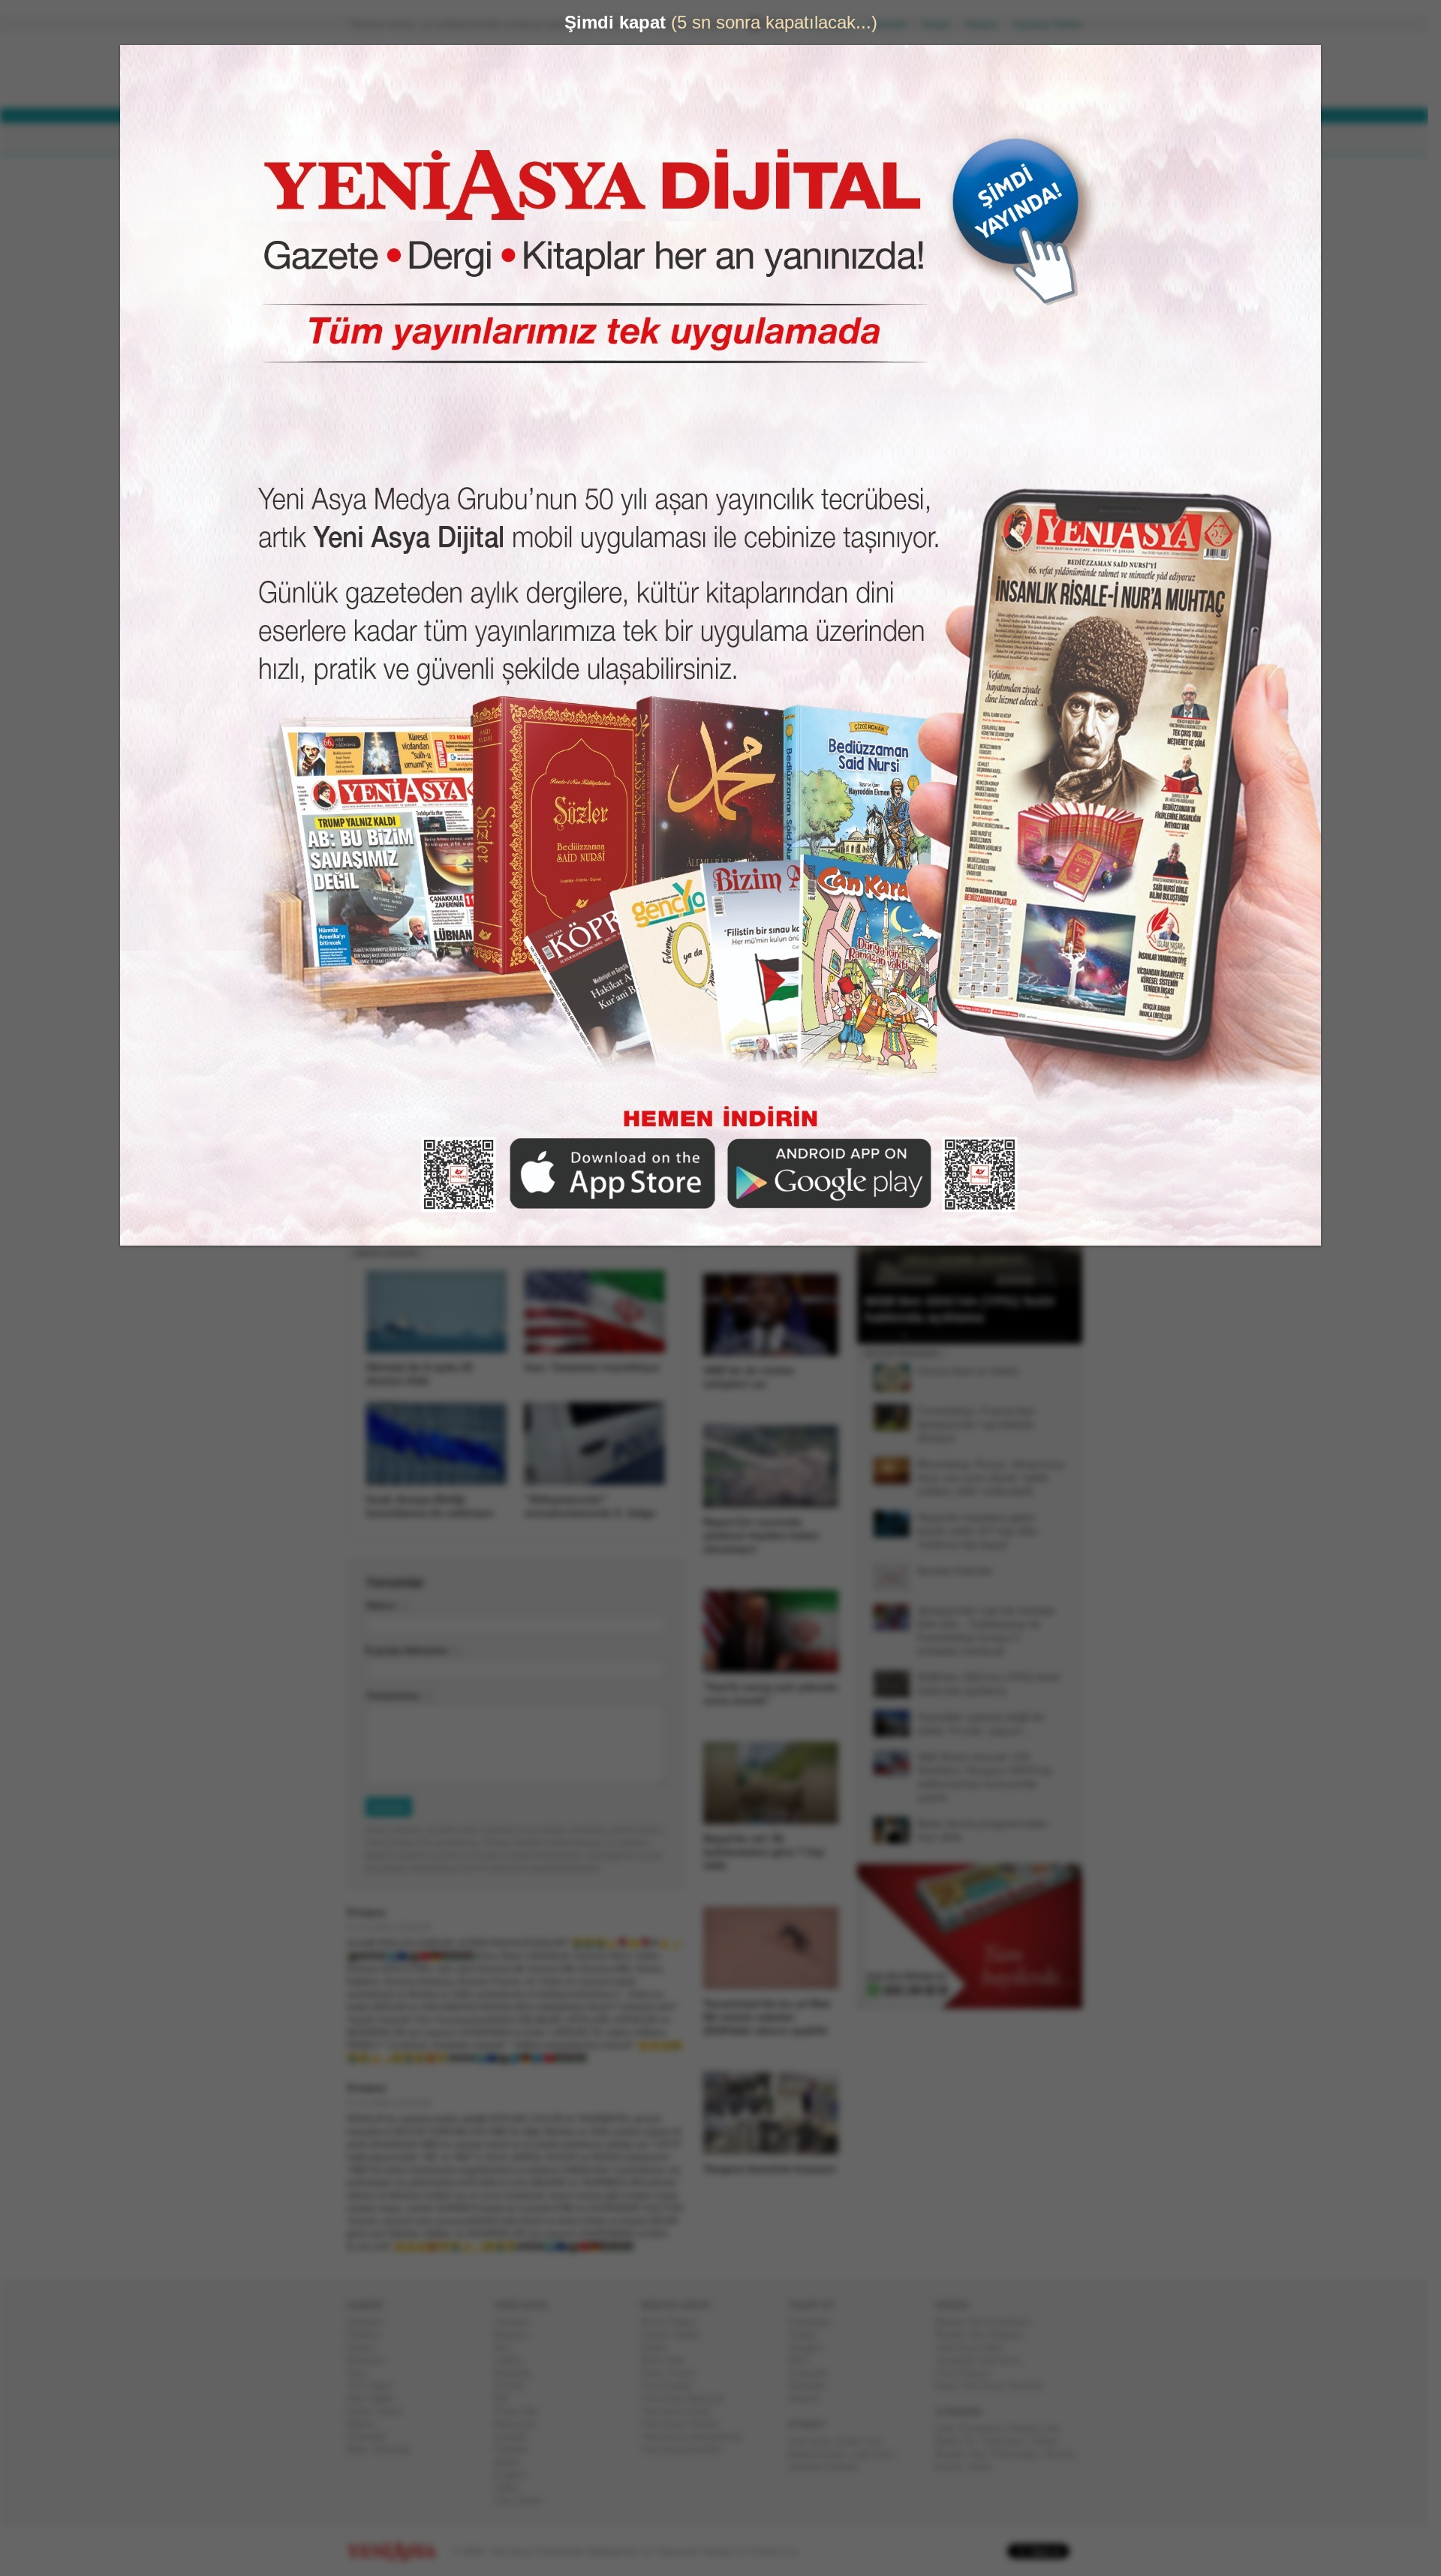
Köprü (660, 2348)
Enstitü (515, 2386)
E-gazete (814, 2373)
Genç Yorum (674, 2373)
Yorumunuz (399, 1695)
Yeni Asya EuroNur (688, 2450)
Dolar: (663, 74)
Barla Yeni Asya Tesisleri (995, 2386)
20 (1067, 1336)
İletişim (988, 24)
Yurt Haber (376, 2386)
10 (970, 1336)
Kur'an (955, 2467)
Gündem (371, 2322)
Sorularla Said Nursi (984, 2360)
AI (976, 2441)
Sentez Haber (677, 2335)
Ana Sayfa (836, 24)
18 (1048, 1336)
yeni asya (815, 2441)
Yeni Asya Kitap (681, 2411)
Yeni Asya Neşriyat (688, 2399)
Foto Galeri (524, 2501)
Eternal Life (1039, 2429)
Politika (369, 2335)
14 (1009, 1336)
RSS (804, 2360)
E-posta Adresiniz (413, 1650)
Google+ (812, 2348)
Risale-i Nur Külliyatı (985, 2335)
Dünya (367, 2348)
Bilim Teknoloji (384, 2450)
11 (979, 1336)
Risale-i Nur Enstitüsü (988, 2322)
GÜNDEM (389, 139)
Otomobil (372, 2437)
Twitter (808, 2335)
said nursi (879, 2454)
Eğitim (367, 2424)
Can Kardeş (672, 2386)
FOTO (790, 139)
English (516, 2475)
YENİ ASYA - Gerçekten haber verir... (447, 71)
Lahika (514, 2360)
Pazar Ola (522, 2411)
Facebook (815, 2322)
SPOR (592, 139)
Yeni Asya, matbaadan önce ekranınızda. (1019, 637)
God (950, 2429)
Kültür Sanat (380, 2411)
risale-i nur (864, 2441)
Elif (507, 2399)
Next (1069, 1210)
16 (1028, 1336)
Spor (363, 2373)
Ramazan (520, 2424)
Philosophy (1020, 2454)
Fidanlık (517, 2450)
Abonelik (894, 24)
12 (989, 1336)
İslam (986, 2467)
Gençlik (516, 2437)
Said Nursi (1009, 2441)
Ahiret (513, 2462)
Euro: (662, 87)
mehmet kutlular (829, 2467)
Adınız (387, 1605)
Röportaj (518, 2373)
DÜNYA (456, 139)
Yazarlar (517, 2322)
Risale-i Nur (966, 2454)
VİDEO (731, 139)
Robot (1051, 2441)
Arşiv (893, 538)
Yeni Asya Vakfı (976, 2348)
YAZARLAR (661, 139)
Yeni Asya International (697, 2437)
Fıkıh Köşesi (969, 2373)
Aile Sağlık (376, 2399)
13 (999, 1336)
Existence (987, 2429)
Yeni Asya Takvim (686, 2424)
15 (1018, 1336)
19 (1057, 1336)
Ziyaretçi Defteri (1054, 24)
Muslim (1066, 2454)
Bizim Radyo (675, 2322)
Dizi (508, 2348)
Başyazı (518, 2335)
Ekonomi (372, 2360)
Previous (874, 1210)
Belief (954, 2441)
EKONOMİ (525, 139)
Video (512, 2488)
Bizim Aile (669, 2360)
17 (1038, 1336)
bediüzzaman (823, 2454)
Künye (942, 24)
